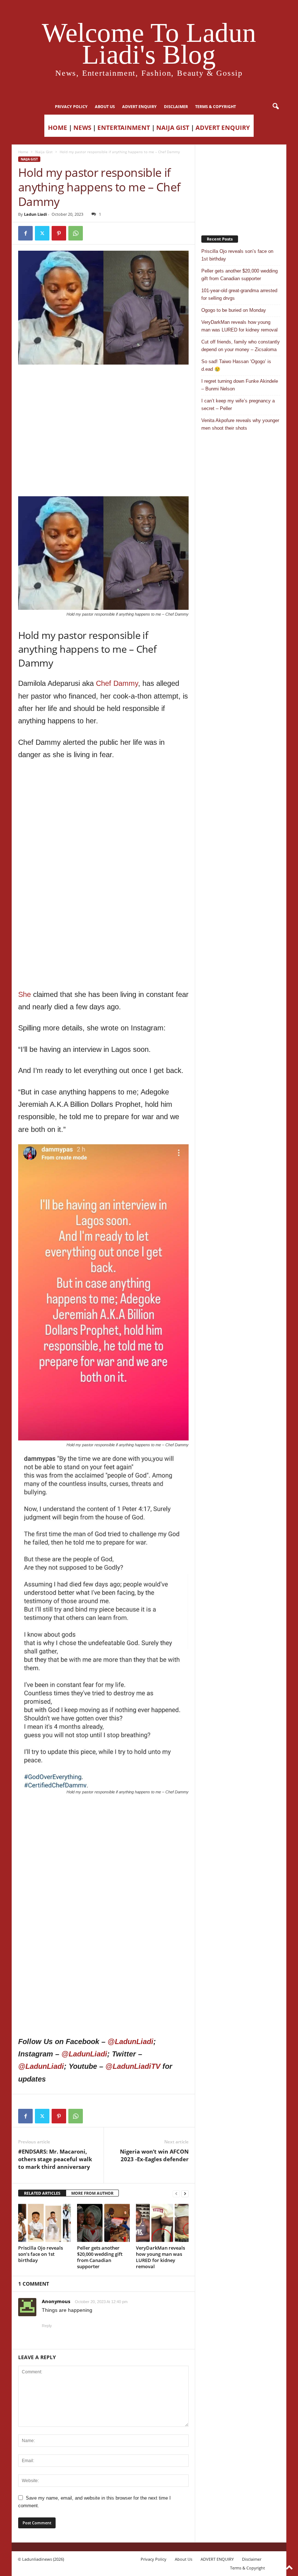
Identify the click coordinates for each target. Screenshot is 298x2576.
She (25, 994)
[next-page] (185, 2193)
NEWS (82, 128)
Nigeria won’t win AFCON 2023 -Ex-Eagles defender (154, 2155)
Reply (47, 2326)
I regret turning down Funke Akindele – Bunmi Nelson (240, 385)
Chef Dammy (117, 683)
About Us (105, 106)
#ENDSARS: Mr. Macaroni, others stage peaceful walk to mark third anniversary (55, 2159)
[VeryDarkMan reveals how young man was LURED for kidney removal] (162, 2223)
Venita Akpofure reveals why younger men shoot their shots (240, 424)
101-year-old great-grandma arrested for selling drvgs (239, 294)
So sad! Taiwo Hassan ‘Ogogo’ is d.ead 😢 (236, 365)
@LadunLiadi (130, 2042)
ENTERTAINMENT (124, 128)
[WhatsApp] (76, 233)
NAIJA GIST (173, 128)
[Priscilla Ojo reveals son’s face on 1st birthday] (45, 2223)
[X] (42, 233)
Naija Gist (44, 152)
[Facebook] (25, 233)
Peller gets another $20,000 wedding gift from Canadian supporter (100, 2257)
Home (23, 152)
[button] (275, 107)
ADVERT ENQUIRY (139, 106)
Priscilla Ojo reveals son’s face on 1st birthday (41, 2254)
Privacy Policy (71, 106)
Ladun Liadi (35, 214)
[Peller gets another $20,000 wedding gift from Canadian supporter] (103, 2223)
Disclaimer (176, 106)
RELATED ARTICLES (42, 2193)
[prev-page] (176, 2193)
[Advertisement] (104, 383)
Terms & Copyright (216, 106)
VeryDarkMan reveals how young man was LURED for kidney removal (160, 2257)
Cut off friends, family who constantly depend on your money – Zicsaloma (241, 346)
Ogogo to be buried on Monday (234, 310)
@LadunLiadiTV (133, 2066)
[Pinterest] (59, 233)
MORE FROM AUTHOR (92, 2193)
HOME (58, 128)
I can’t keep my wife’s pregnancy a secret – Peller (238, 405)
